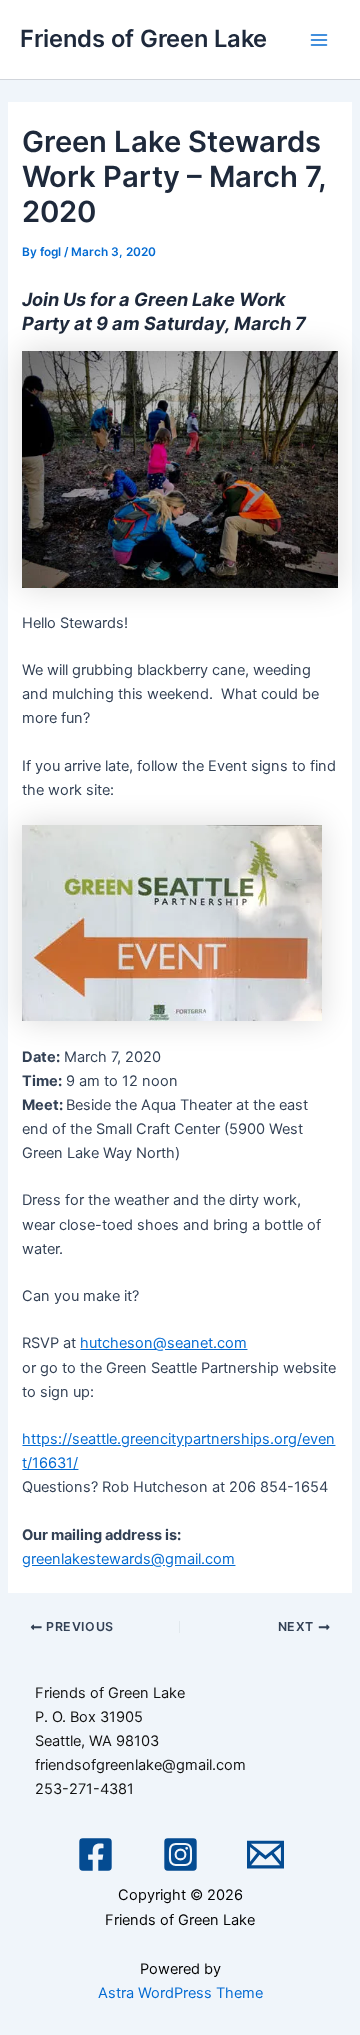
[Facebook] (95, 1854)
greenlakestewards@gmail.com (128, 1559)
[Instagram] (180, 1854)
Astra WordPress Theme (180, 1993)
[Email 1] (265, 1854)
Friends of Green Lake (143, 38)
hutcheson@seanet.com (163, 1343)
